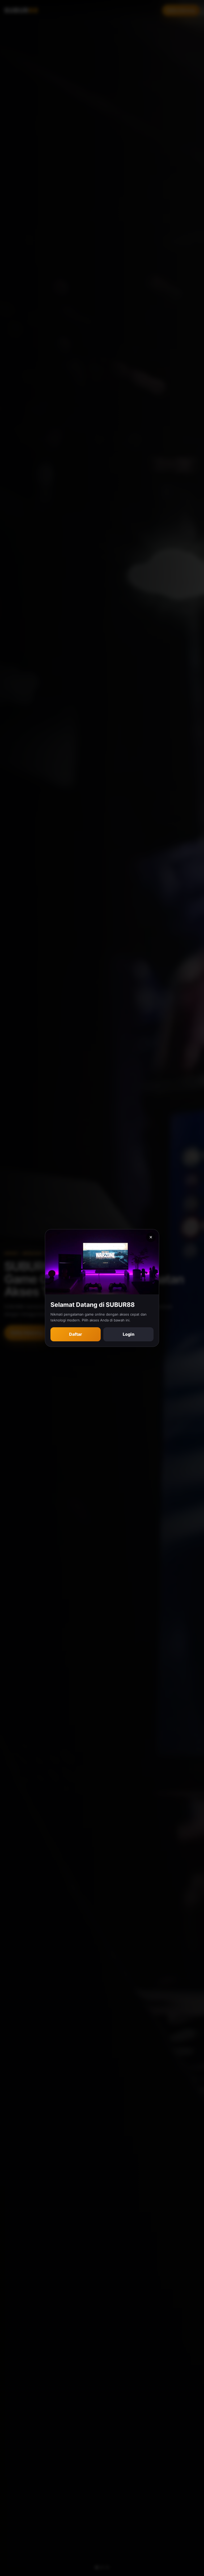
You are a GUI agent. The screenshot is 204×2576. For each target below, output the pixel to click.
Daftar (76, 1334)
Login (129, 1334)
